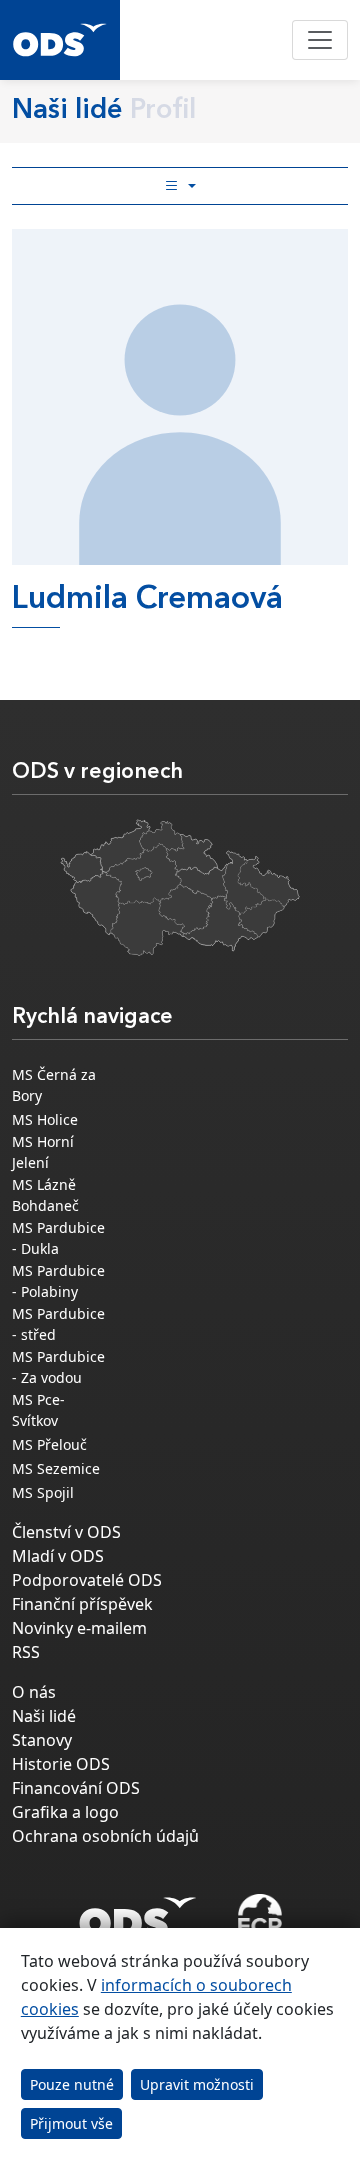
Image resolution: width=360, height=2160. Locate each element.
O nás (34, 1692)
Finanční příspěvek (82, 1604)
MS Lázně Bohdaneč (45, 1195)
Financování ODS (76, 1788)
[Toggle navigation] (320, 40)
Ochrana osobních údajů (105, 1836)
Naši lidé (44, 1716)
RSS (26, 1652)
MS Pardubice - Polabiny (58, 1281)
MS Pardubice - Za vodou (58, 1367)
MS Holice (45, 1119)
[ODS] (138, 1912)
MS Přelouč (49, 1444)
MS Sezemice (56, 1468)
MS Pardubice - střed (58, 1324)
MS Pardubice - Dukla (58, 1238)
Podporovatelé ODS (87, 1580)
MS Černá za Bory (54, 1085)
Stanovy (42, 1740)
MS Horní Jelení (43, 1152)
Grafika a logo (65, 1812)
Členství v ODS (66, 1532)
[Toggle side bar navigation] (180, 186)
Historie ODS (61, 1764)
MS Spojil (43, 1492)
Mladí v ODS (58, 1556)
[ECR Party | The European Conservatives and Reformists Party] (259, 1918)
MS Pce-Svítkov (38, 1410)
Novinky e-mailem (79, 1628)
